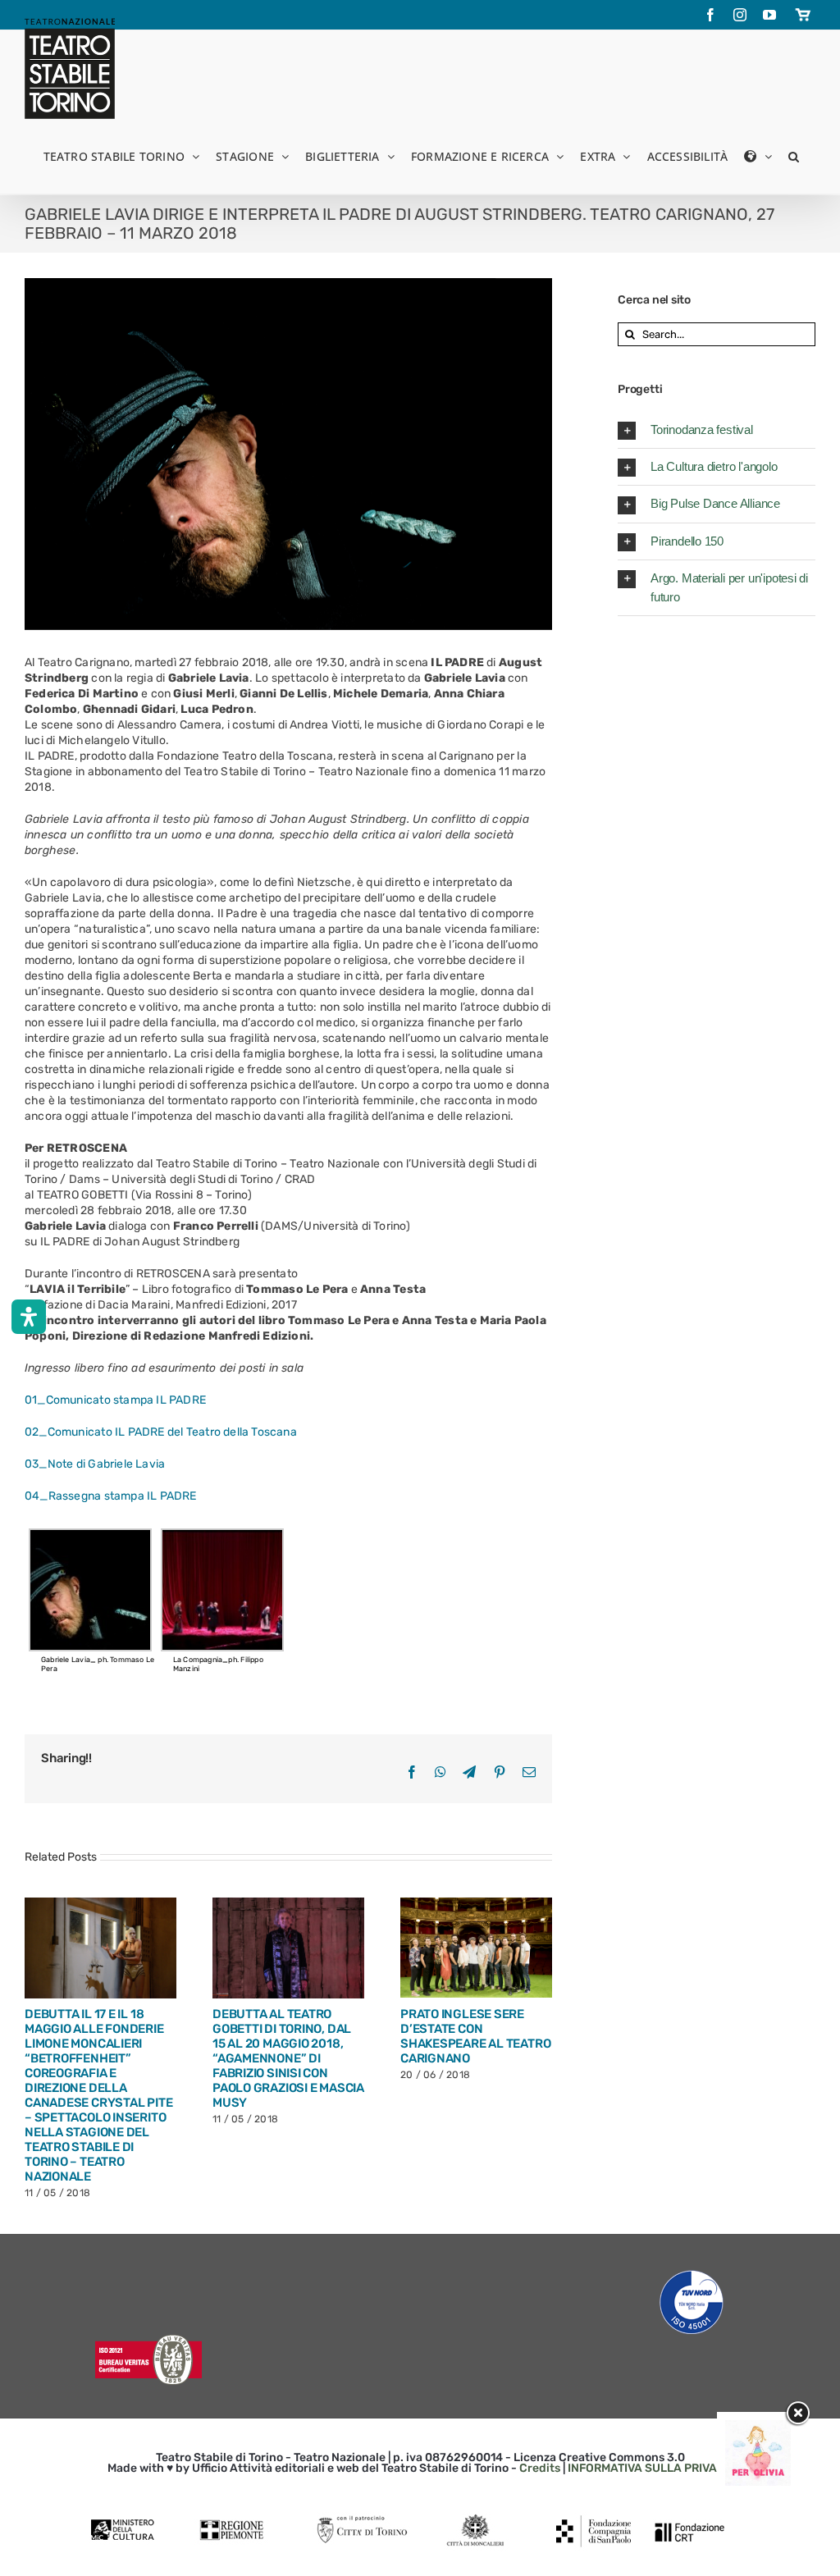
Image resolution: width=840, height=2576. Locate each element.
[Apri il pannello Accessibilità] (29, 1317)
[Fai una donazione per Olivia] (758, 2428)
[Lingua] (758, 155)
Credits (540, 2468)
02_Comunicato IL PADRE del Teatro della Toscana (161, 1432)
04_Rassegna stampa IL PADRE (111, 1496)
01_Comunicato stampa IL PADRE (115, 1400)
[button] (794, 155)
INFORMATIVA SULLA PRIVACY (650, 2468)
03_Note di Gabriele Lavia (95, 1464)
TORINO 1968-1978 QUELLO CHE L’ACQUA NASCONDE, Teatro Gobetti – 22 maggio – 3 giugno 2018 (91, 2044)
